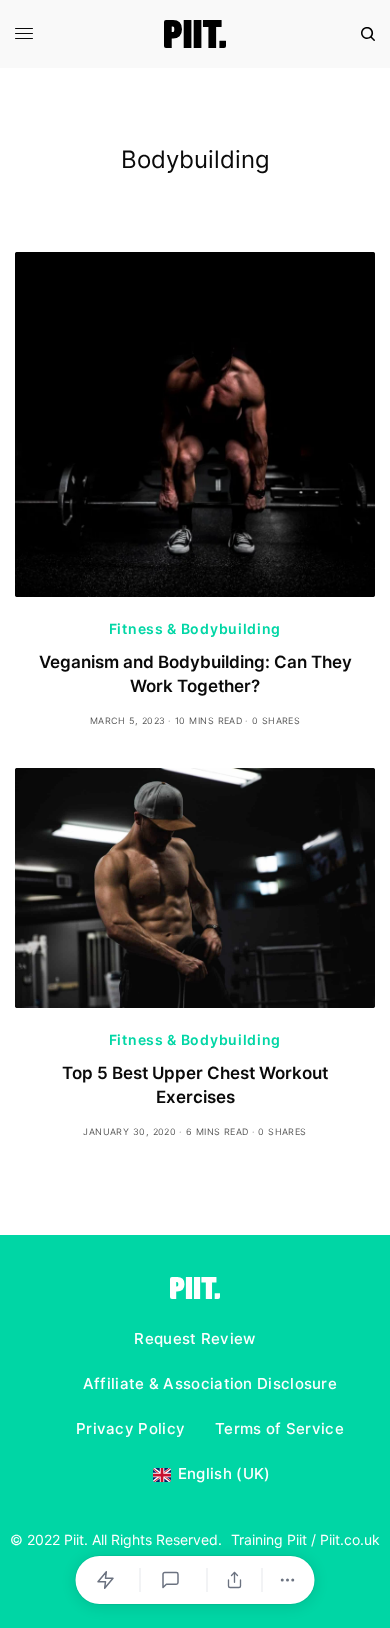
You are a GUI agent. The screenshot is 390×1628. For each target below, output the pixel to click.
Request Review (194, 1338)
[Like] (109, 1580)
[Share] (235, 1580)
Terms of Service (279, 1428)
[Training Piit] (195, 34)
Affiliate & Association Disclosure (210, 1383)
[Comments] (174, 1580)
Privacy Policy (130, 1428)
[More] (288, 1580)
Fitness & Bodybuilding (195, 628)
